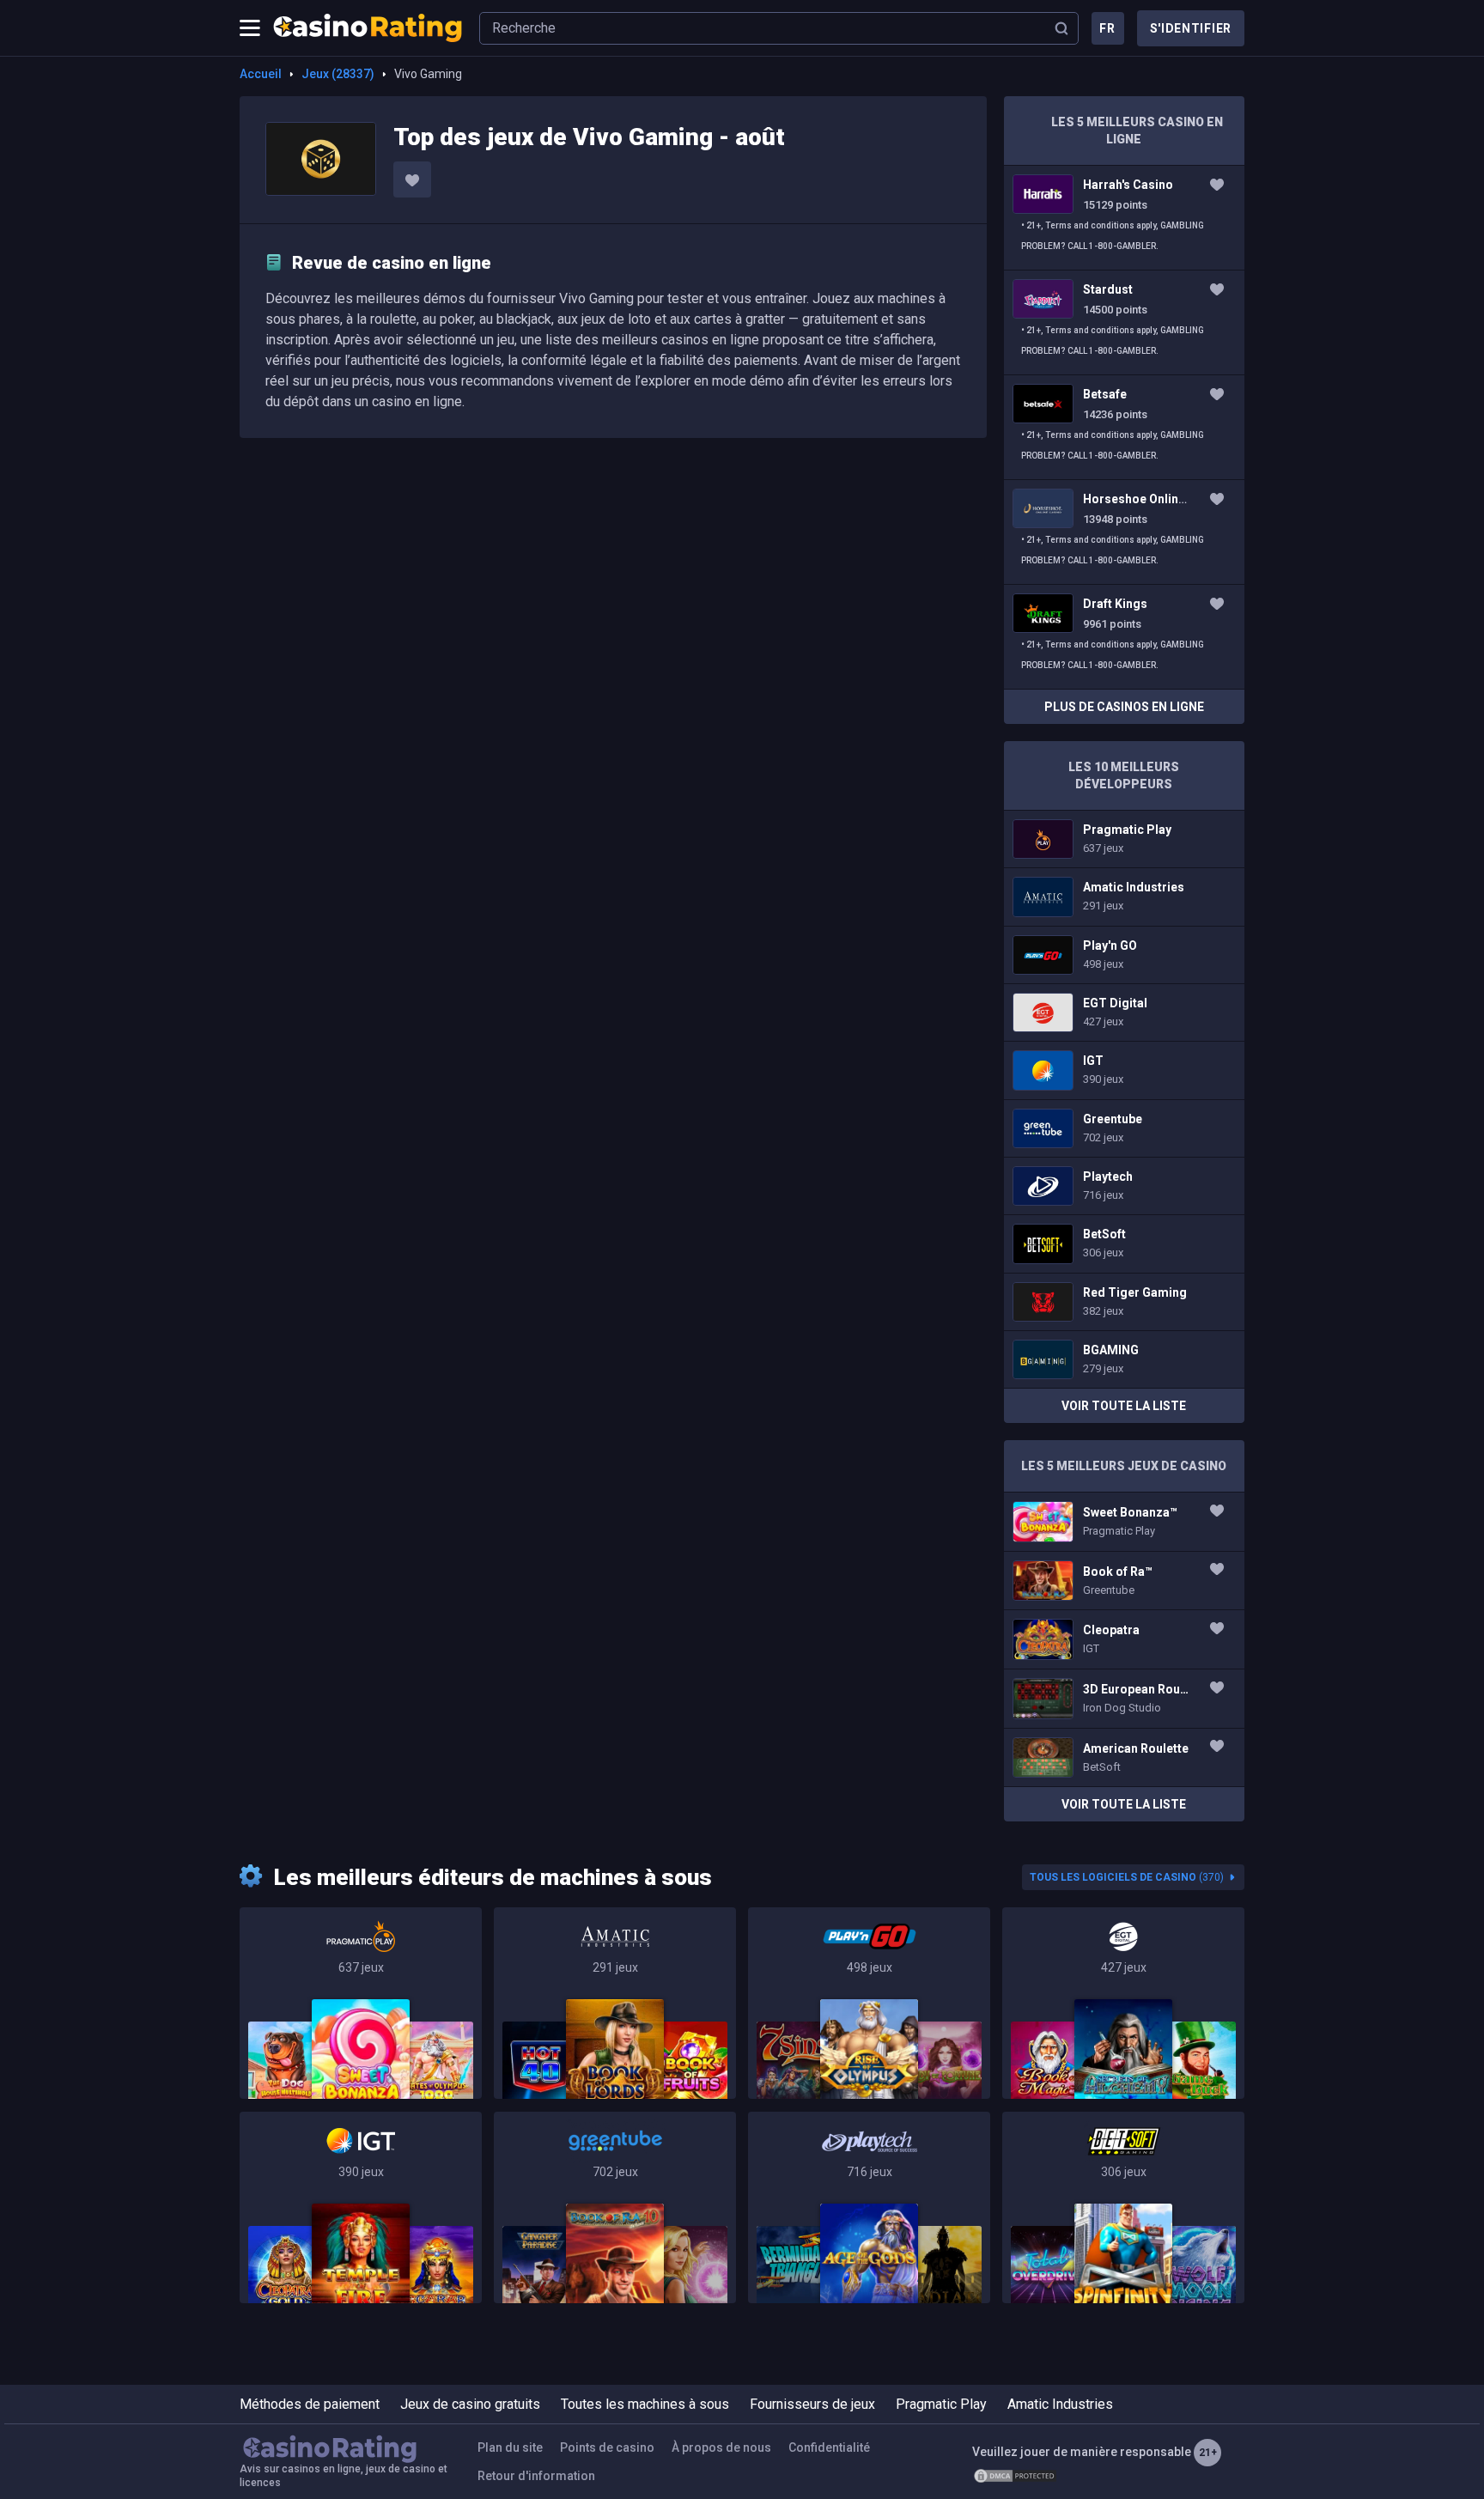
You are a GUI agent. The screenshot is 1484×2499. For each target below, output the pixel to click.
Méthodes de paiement (310, 2404)
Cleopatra (1124, 1639)
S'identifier (1191, 28)
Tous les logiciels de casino (1127, 1877)
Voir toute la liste (1124, 1406)
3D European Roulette (1124, 1699)
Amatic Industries (1124, 897)
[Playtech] (869, 2207)
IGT (1124, 1070)
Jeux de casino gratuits (470, 2404)
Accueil (261, 74)
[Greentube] (615, 2207)
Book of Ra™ (1124, 1581)
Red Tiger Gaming (1124, 1302)
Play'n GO (1124, 955)
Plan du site (510, 2447)
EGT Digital (1124, 1012)
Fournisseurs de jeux (812, 2404)
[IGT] (361, 2207)
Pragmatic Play (1124, 839)
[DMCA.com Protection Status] (1015, 2476)
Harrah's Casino (1124, 218)
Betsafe (1124, 427)
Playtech (1124, 1186)
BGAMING (1124, 1359)
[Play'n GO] (869, 2003)
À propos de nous (721, 2447)
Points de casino (607, 2447)
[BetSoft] (1123, 2207)
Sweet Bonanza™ (1124, 1522)
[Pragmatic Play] (361, 2003)
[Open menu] (250, 28)
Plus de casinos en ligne (1124, 707)
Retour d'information (536, 2476)
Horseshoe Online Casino (1124, 532)
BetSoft (1124, 1243)
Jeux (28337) (338, 74)
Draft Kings (1124, 637)
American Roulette (1124, 1758)
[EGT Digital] (1123, 2003)
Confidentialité (829, 2447)
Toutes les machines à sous (645, 2404)
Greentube (1124, 1128)
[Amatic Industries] (615, 2003)
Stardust (1124, 322)
